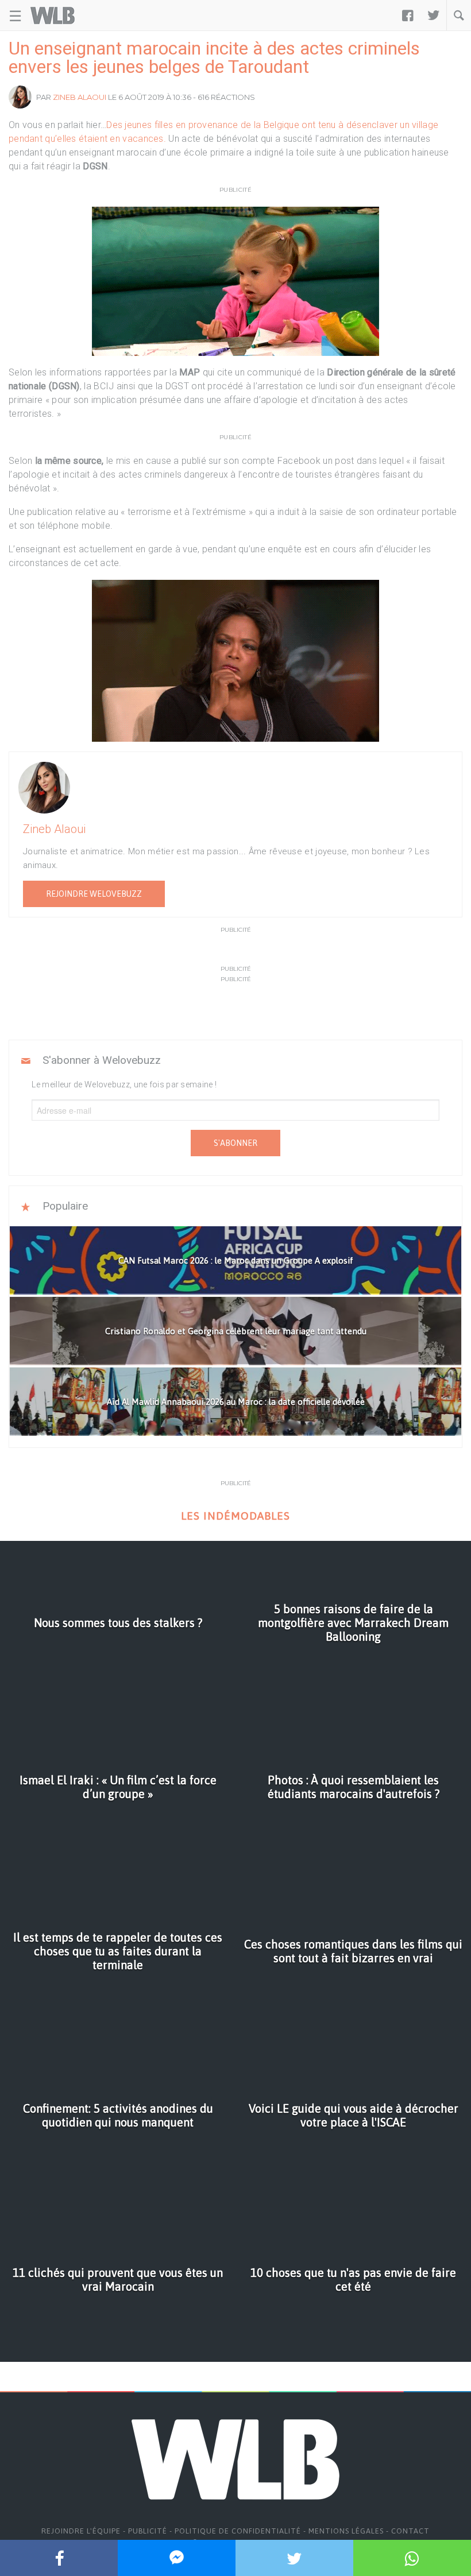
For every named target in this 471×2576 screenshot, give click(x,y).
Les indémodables (235, 1516)
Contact (410, 2531)
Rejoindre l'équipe (81, 2531)
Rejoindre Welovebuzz (94, 894)
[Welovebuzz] (53, 16)
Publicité (148, 2531)
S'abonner (235, 1143)
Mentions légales (346, 2531)
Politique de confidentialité (238, 2531)
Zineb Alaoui (80, 97)
